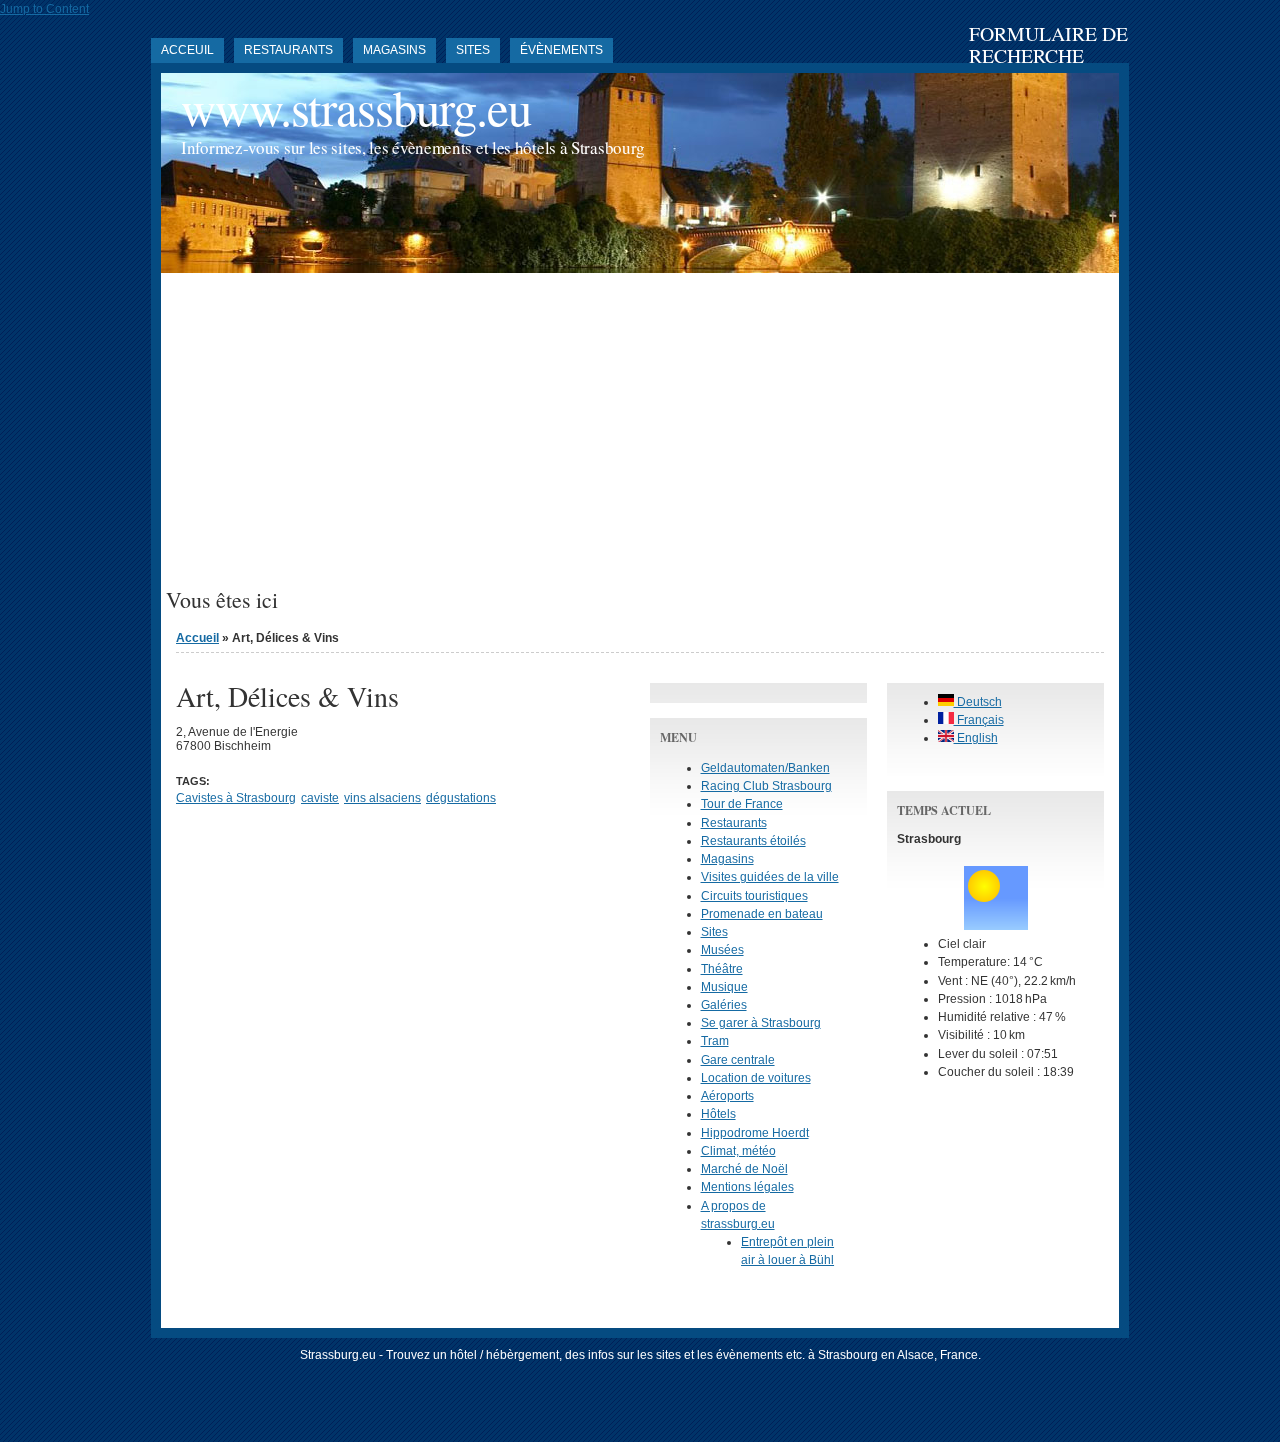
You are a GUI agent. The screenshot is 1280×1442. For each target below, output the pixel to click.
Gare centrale (738, 1060)
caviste (320, 798)
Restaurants (288, 50)
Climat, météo (738, 1151)
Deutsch (978, 702)
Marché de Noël (744, 1169)
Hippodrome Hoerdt (755, 1133)
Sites (473, 50)
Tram (715, 1041)
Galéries (724, 1005)
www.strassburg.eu (356, 107)
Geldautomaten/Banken (765, 768)
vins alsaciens (382, 798)
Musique (724, 987)
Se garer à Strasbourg (761, 1023)
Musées (722, 950)
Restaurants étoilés (753, 841)
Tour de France (742, 804)
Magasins (394, 50)
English (976, 738)
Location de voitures (756, 1078)
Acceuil (187, 50)
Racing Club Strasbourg (766, 786)
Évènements (561, 50)
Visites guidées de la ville (770, 877)
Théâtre (722, 969)
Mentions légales (747, 1187)
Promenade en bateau (762, 914)
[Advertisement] (640, 438)
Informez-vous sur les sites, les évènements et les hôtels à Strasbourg (413, 147)
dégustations (461, 798)
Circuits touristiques (754, 896)
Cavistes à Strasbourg (236, 798)
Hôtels (718, 1114)
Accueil (197, 638)
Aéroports (727, 1096)
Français (979, 720)
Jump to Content (44, 9)
